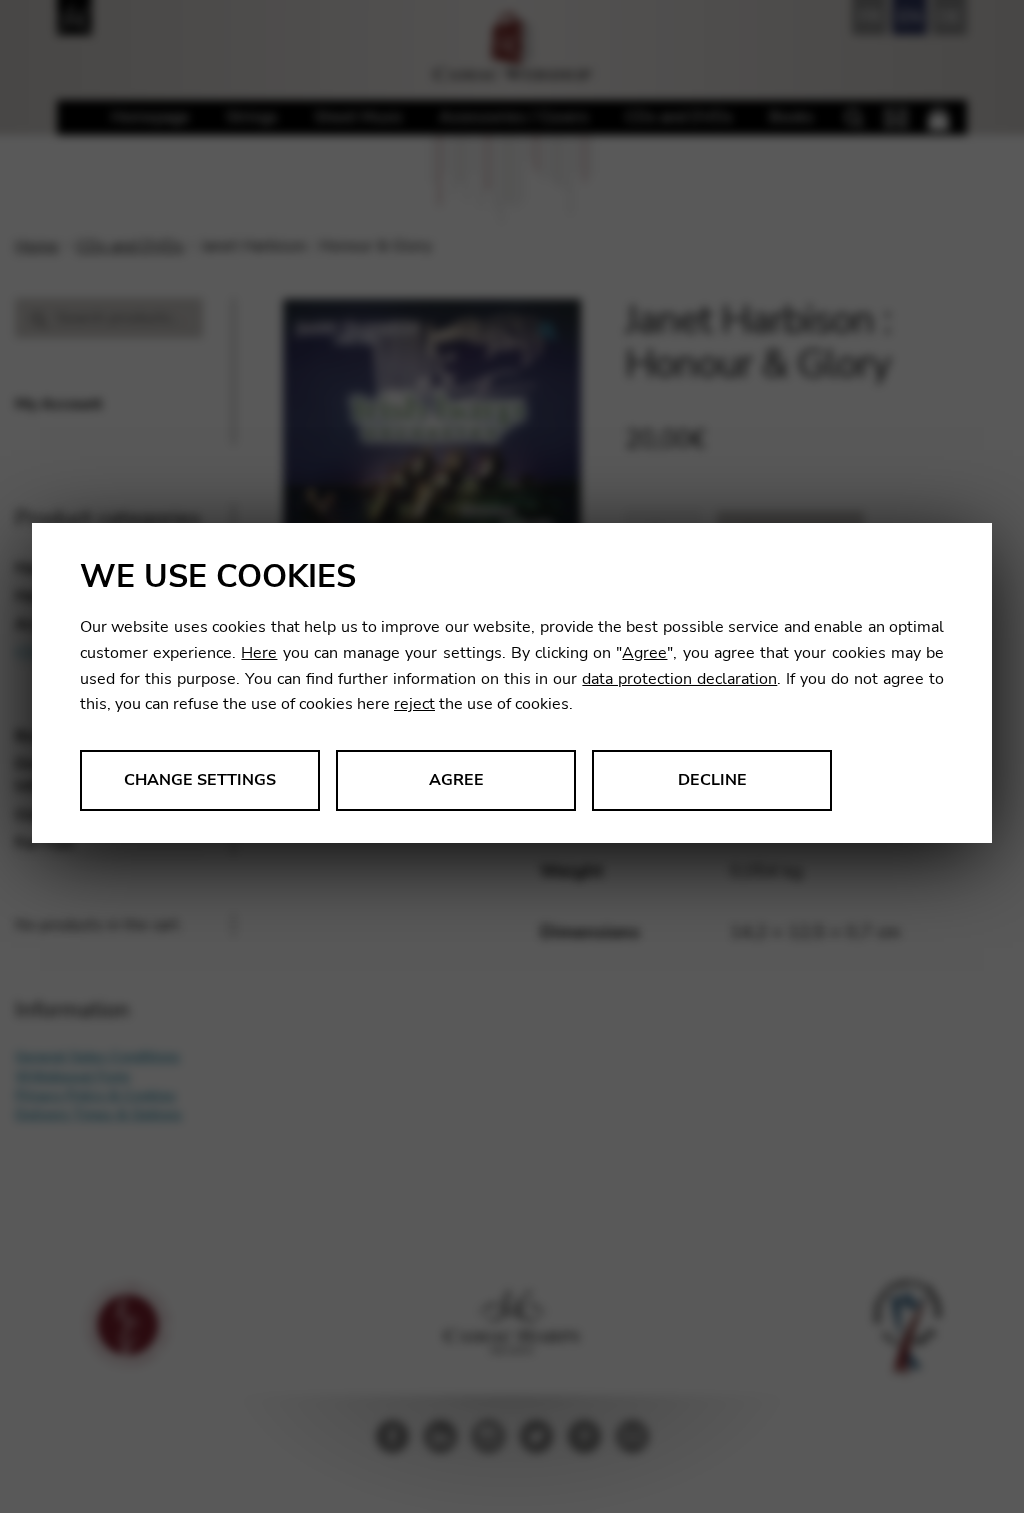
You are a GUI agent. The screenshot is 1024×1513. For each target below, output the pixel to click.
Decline (712, 780)
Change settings (200, 780)
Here (259, 653)
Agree (644, 653)
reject (414, 704)
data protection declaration (679, 679)
